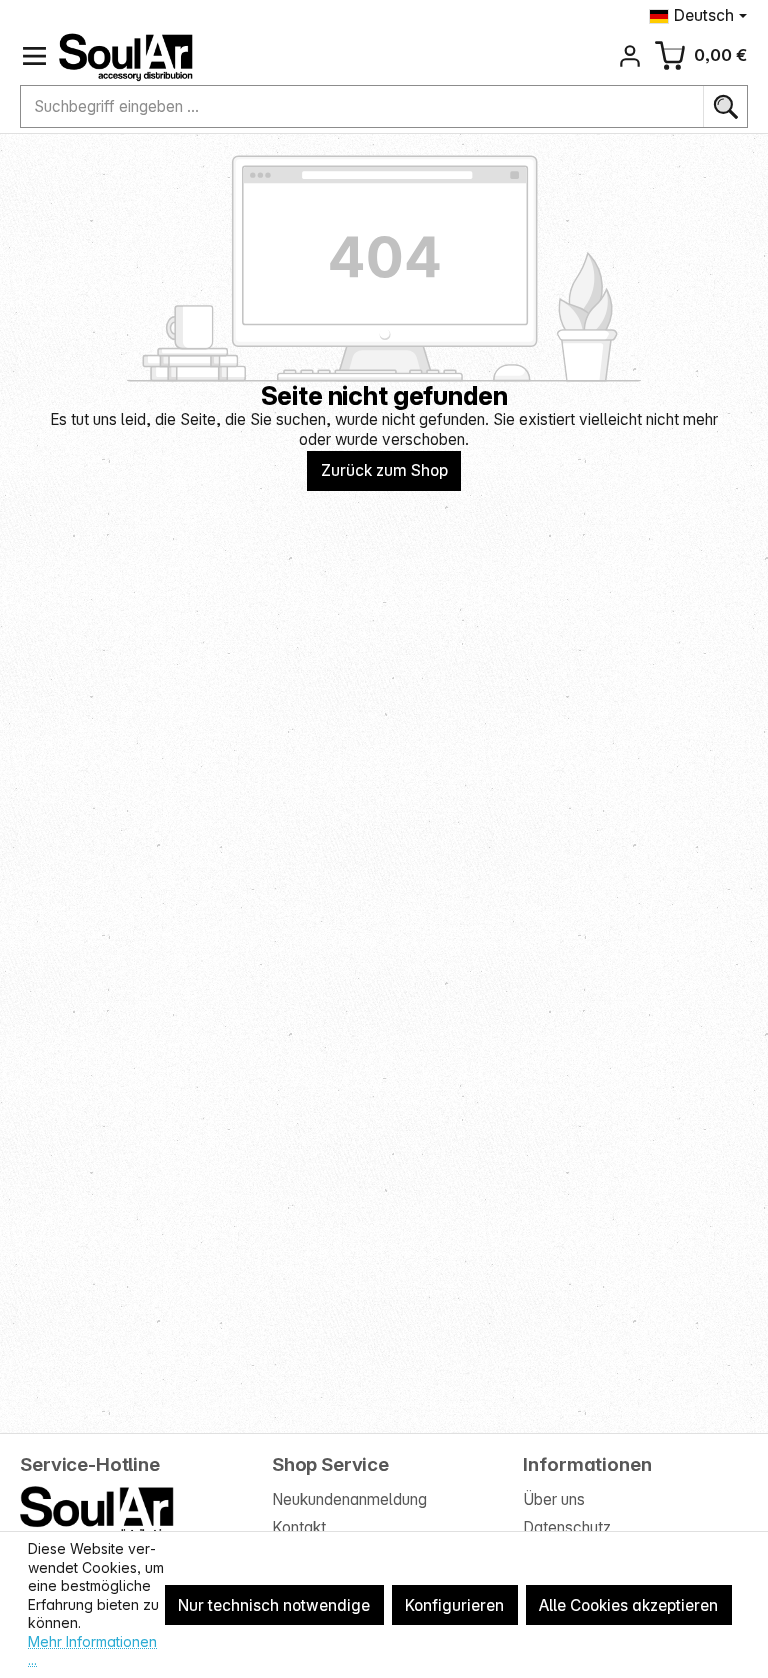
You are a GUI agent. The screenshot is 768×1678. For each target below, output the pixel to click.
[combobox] (362, 107)
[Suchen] (725, 107)
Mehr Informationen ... (92, 1651)
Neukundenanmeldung (349, 1499)
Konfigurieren (454, 1605)
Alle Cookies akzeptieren (628, 1605)
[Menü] (34, 56)
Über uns (554, 1499)
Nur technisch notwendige (274, 1605)
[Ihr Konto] (630, 56)
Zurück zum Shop (384, 470)
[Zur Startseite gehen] (126, 57)
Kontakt (299, 1527)
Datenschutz (567, 1527)
